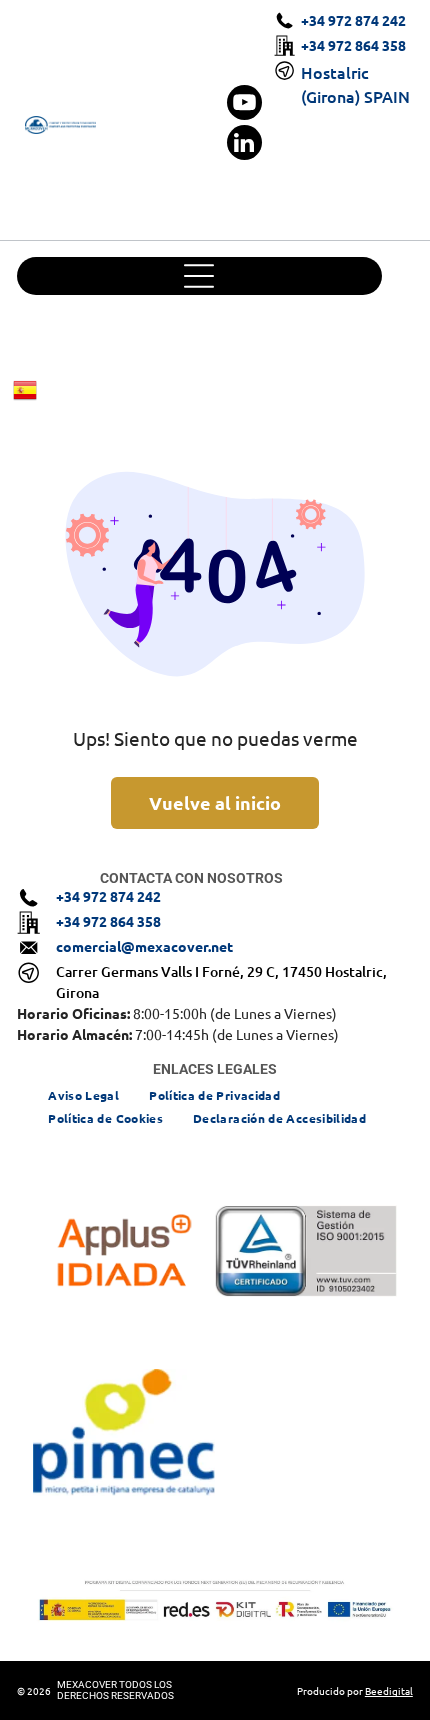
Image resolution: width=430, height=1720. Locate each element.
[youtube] (244, 105)
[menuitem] (83, 1093)
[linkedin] (244, 145)
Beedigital (389, 1690)
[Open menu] (199, 276)
